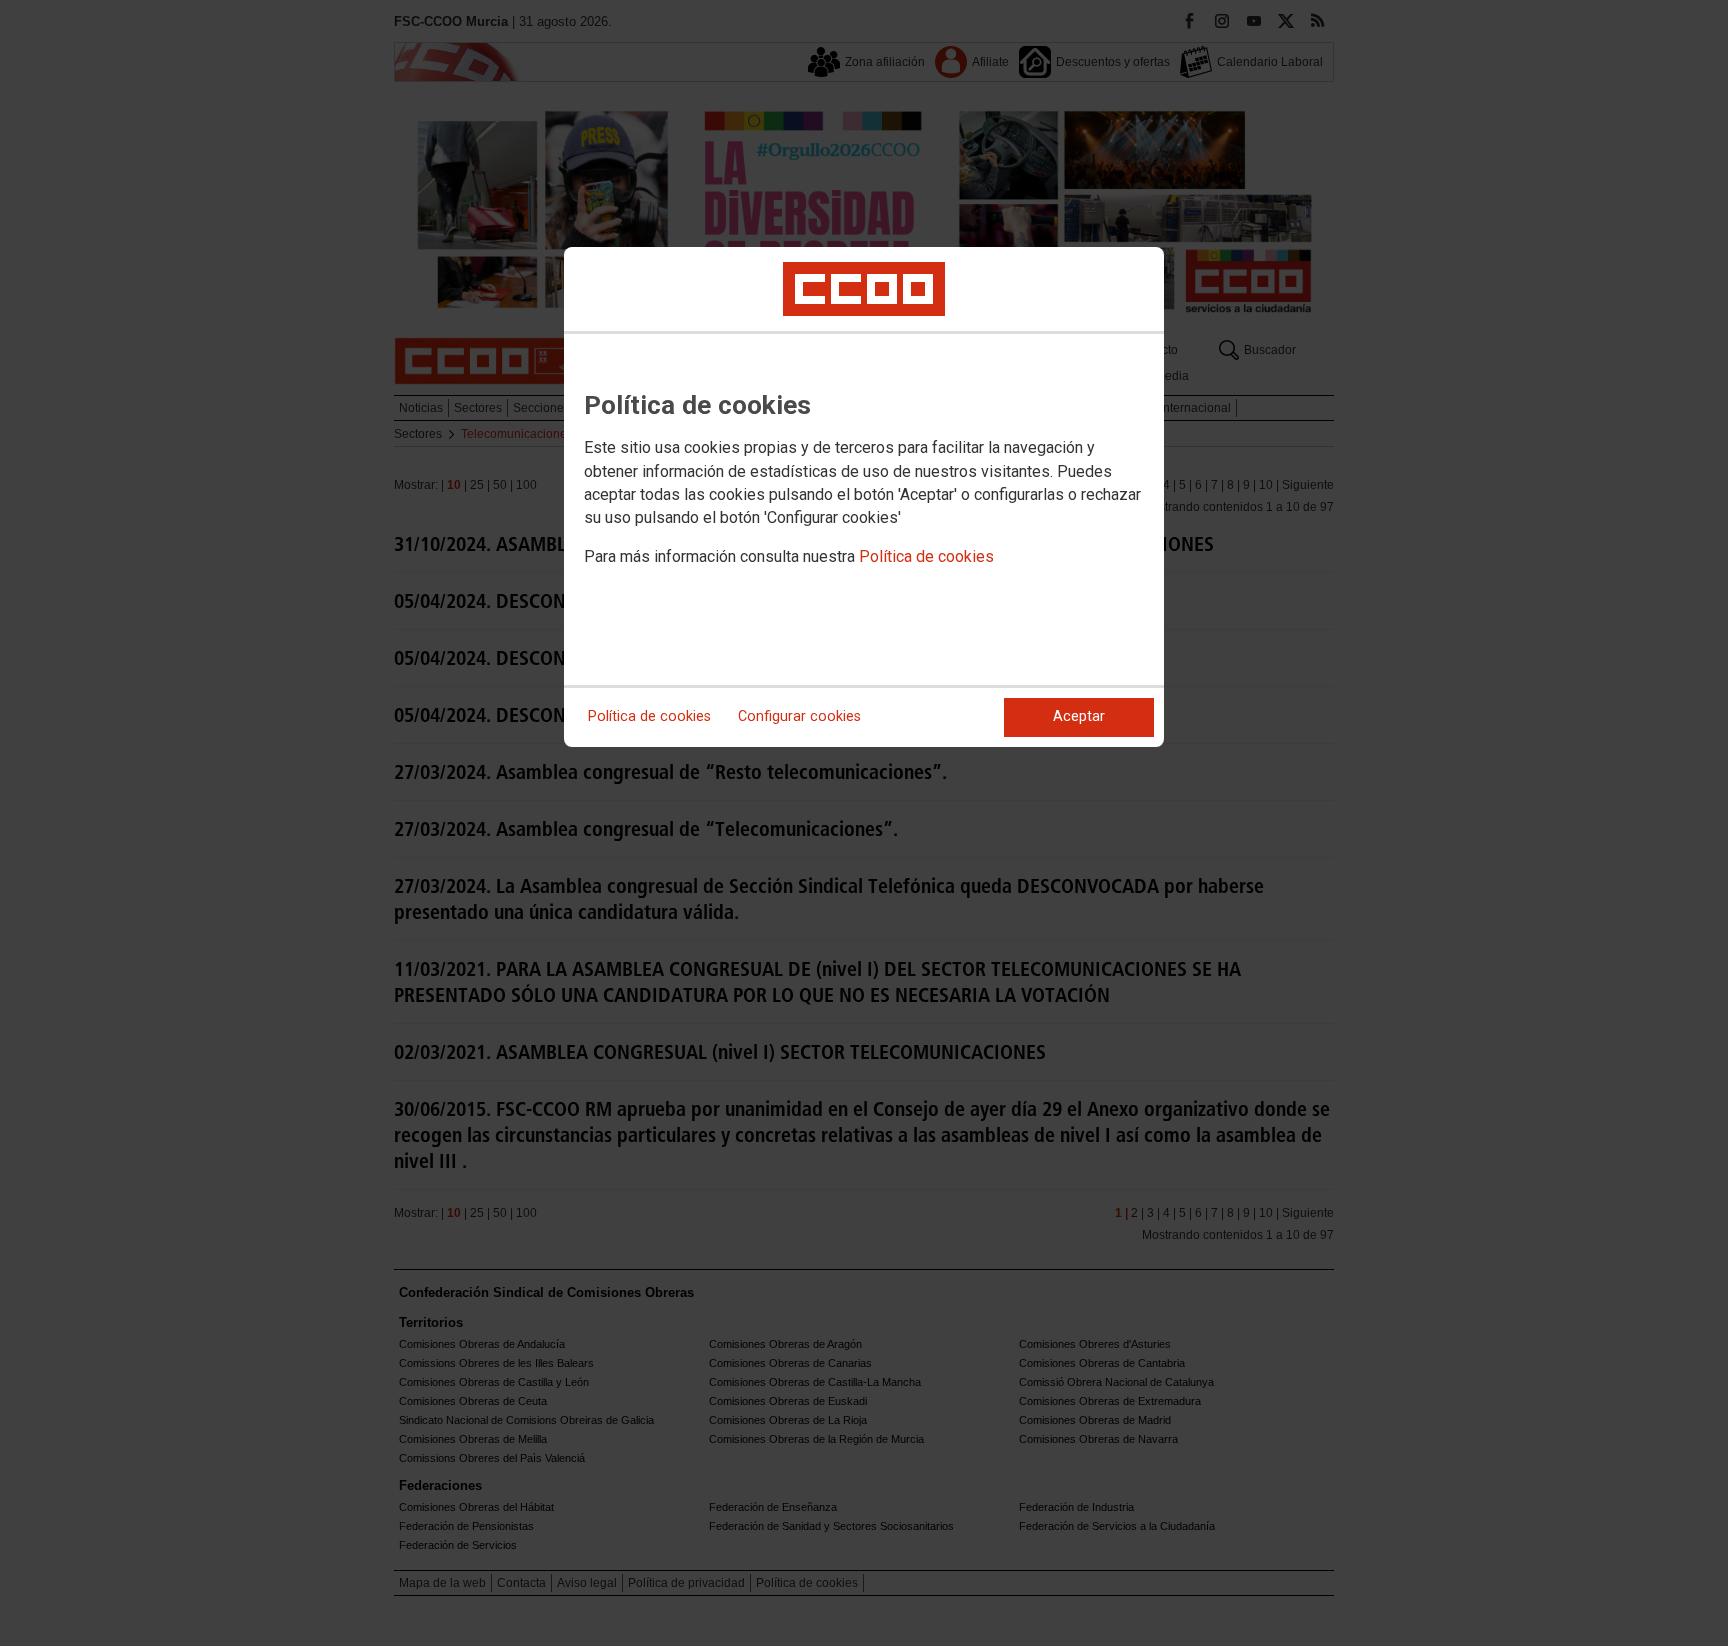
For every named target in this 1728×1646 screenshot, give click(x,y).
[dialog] (864, 497)
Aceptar (1079, 716)
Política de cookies (926, 556)
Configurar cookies (799, 716)
